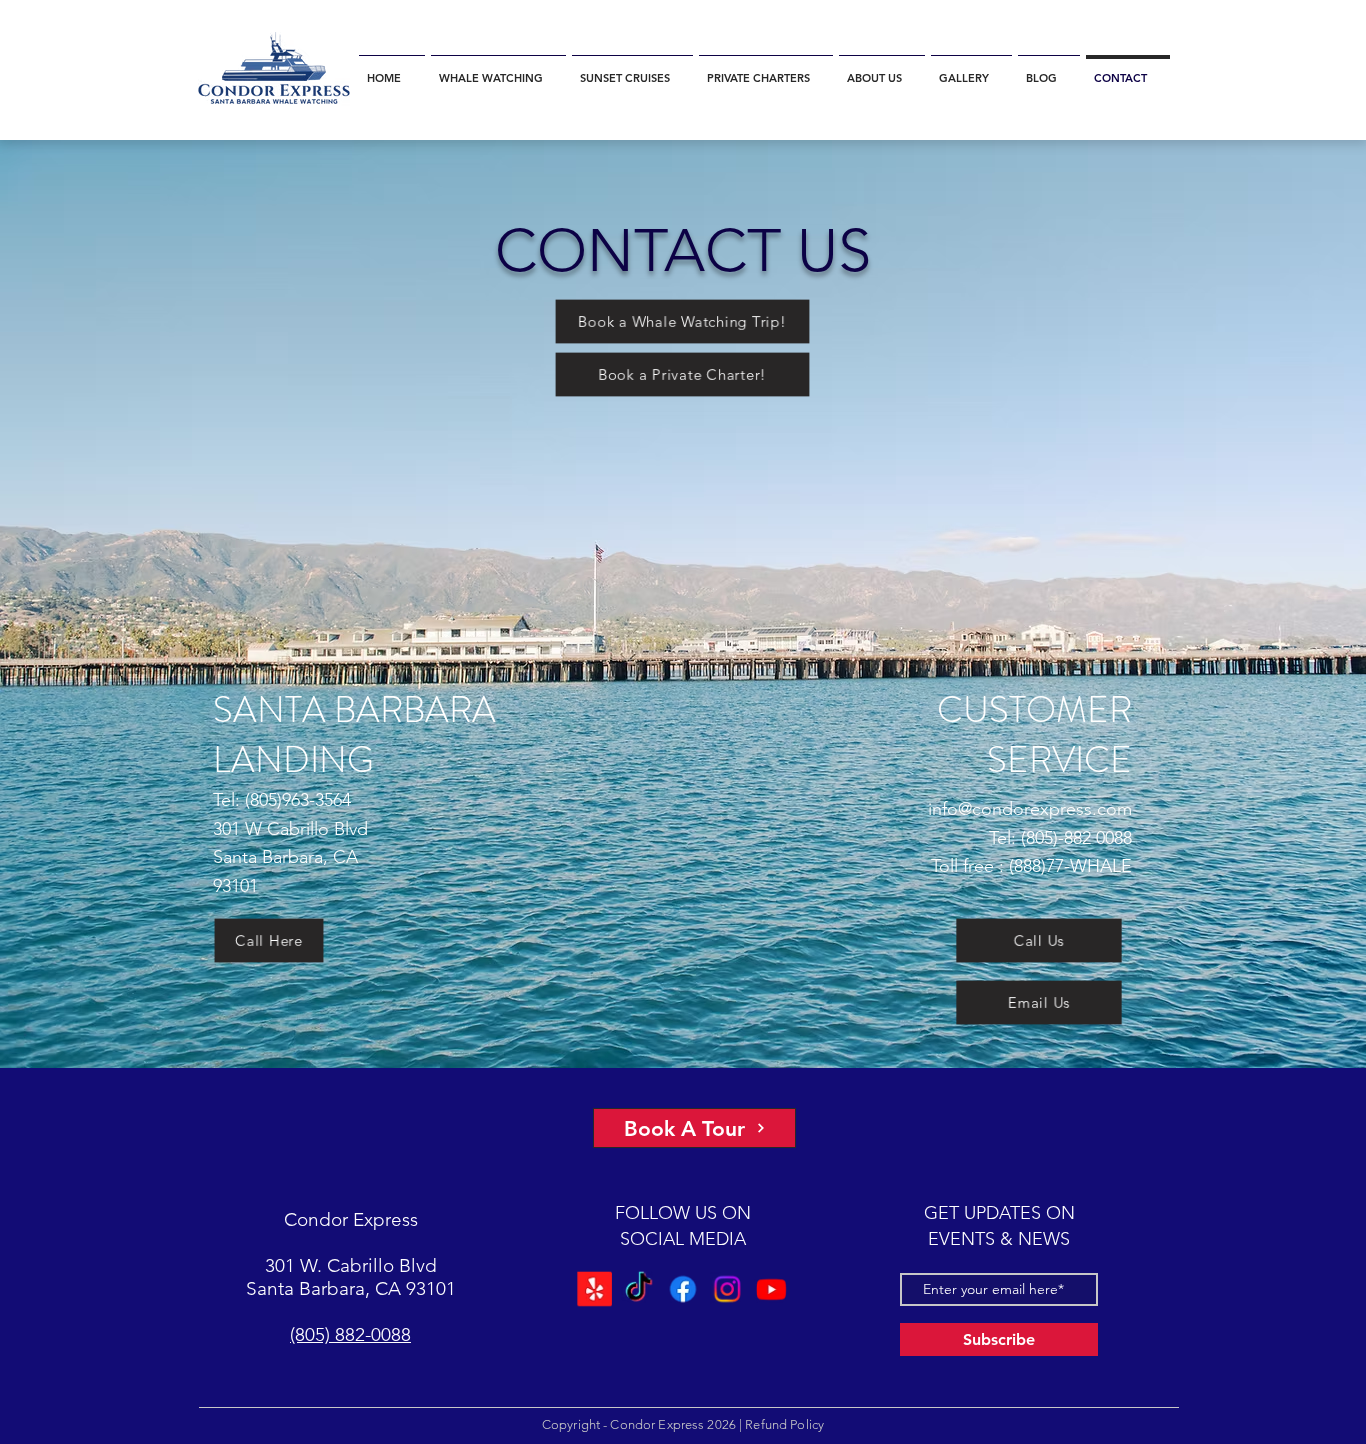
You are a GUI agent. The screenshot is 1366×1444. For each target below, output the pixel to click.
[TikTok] (639, 1289)
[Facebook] (683, 1289)
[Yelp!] (595, 1289)
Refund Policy (784, 1424)
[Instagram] (727, 1289)
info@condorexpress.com (1030, 809)
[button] (498, 69)
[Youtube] (771, 1289)
